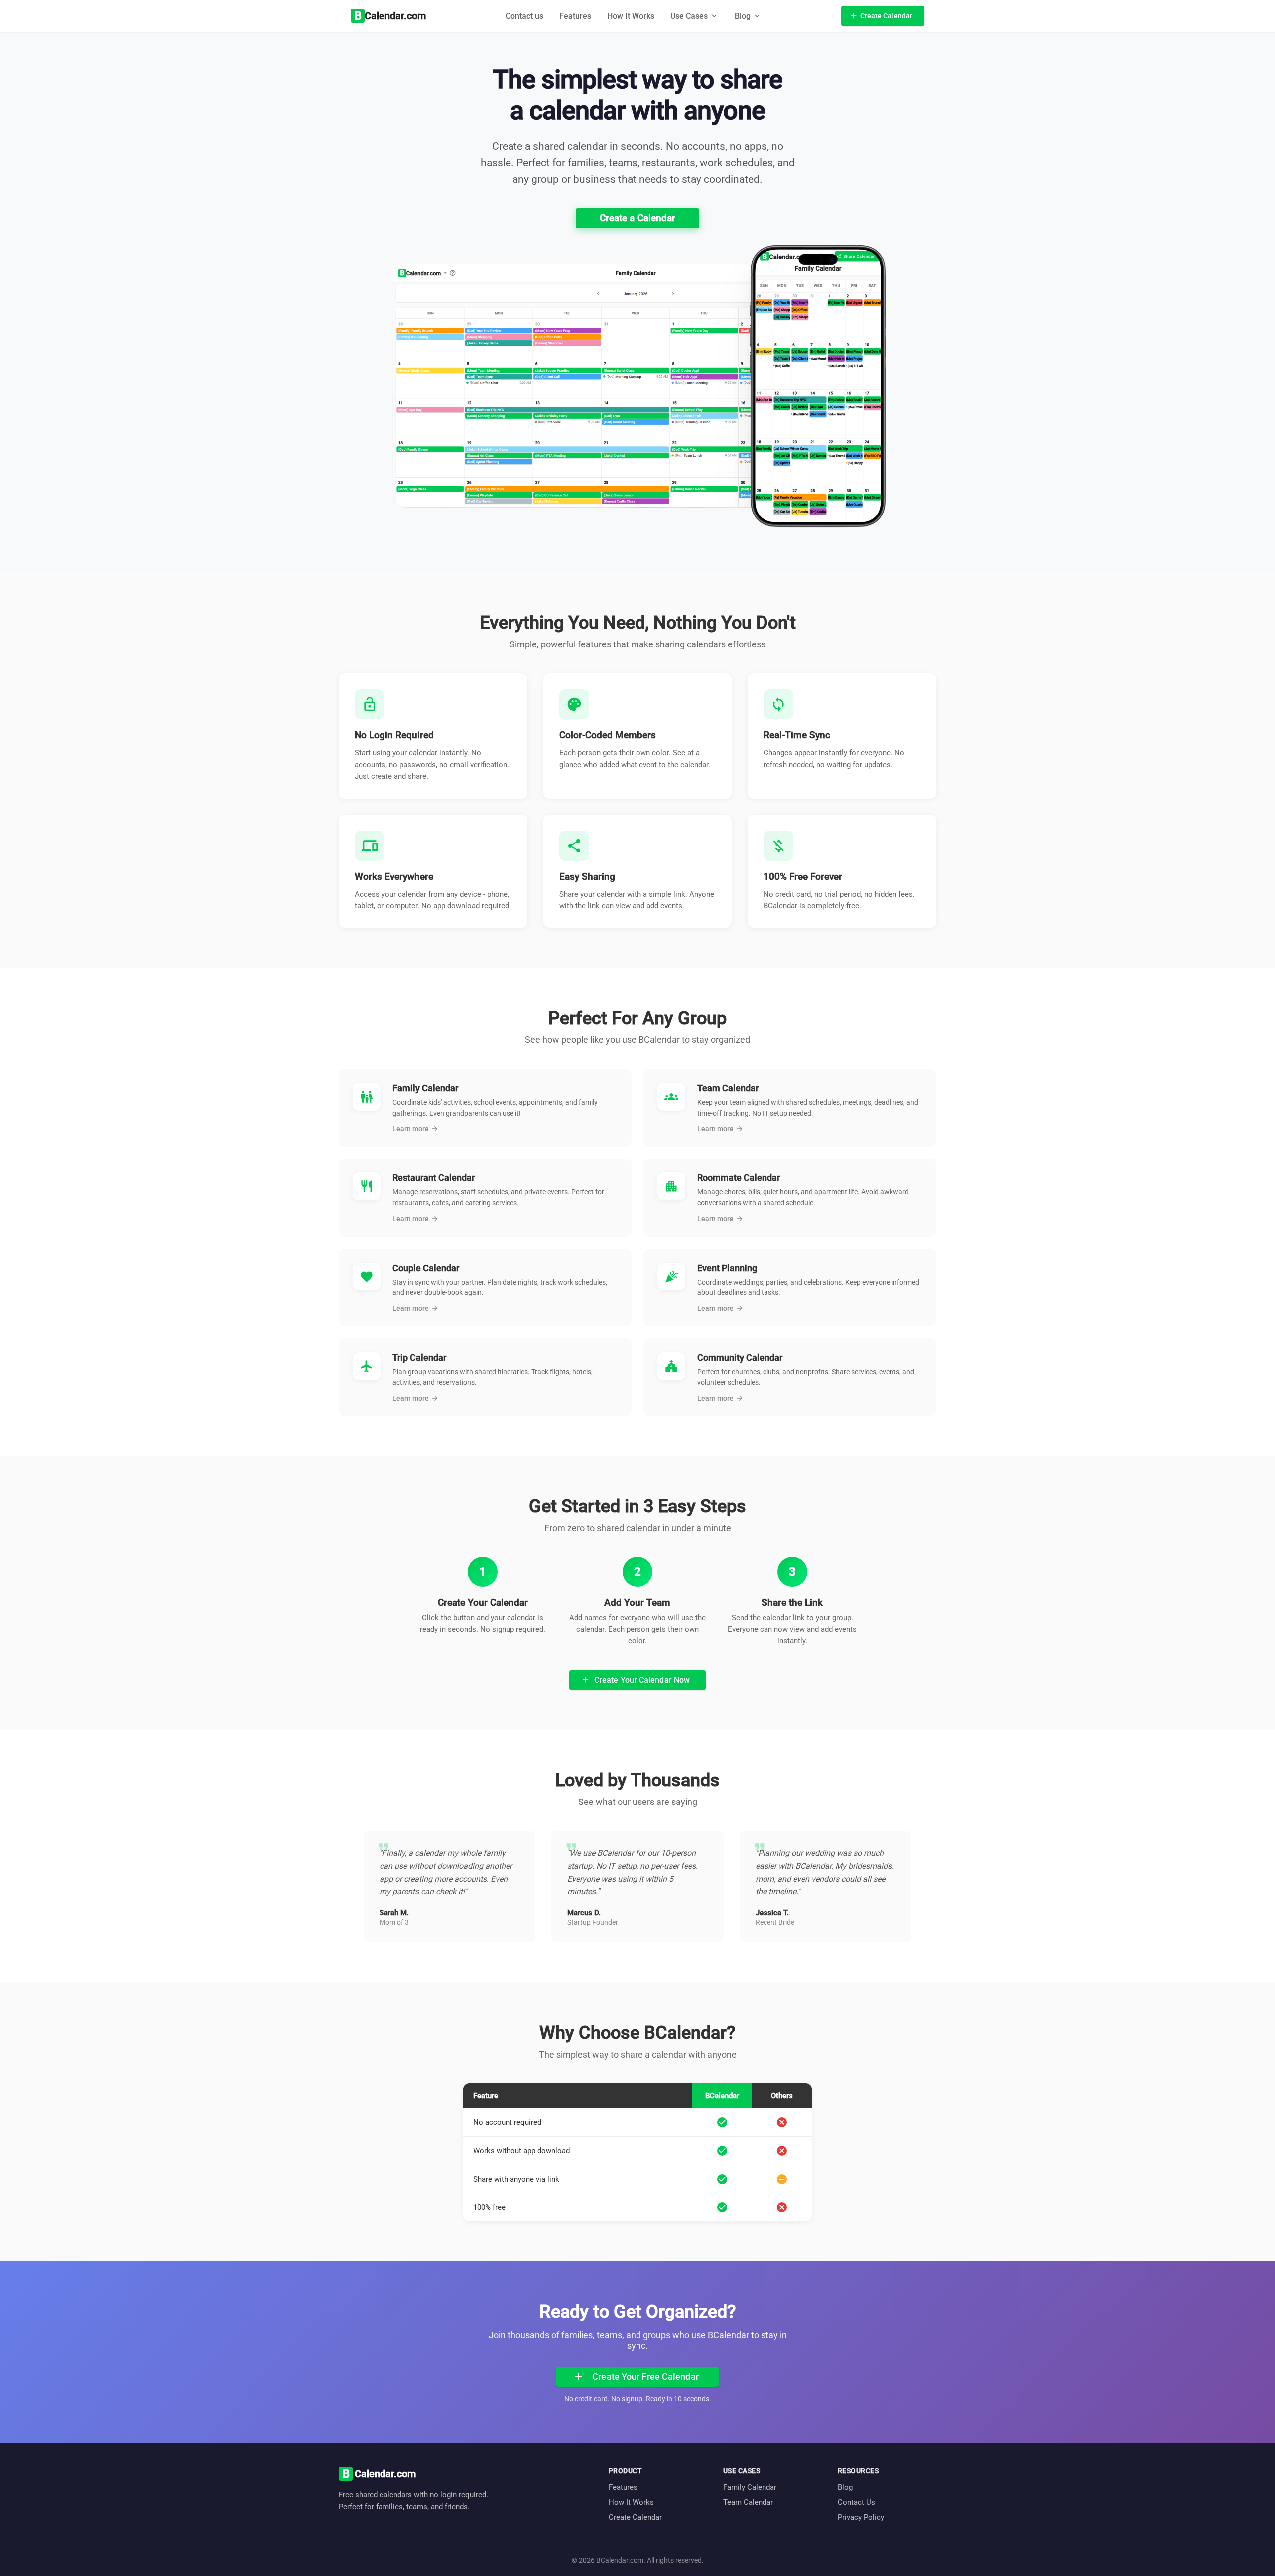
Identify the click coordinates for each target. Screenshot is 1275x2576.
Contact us (524, 16)
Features (575, 16)
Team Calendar (748, 2502)
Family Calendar (750, 2487)
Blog (845, 2487)
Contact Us (856, 2502)
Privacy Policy (861, 2517)
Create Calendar (635, 2517)
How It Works (631, 16)
